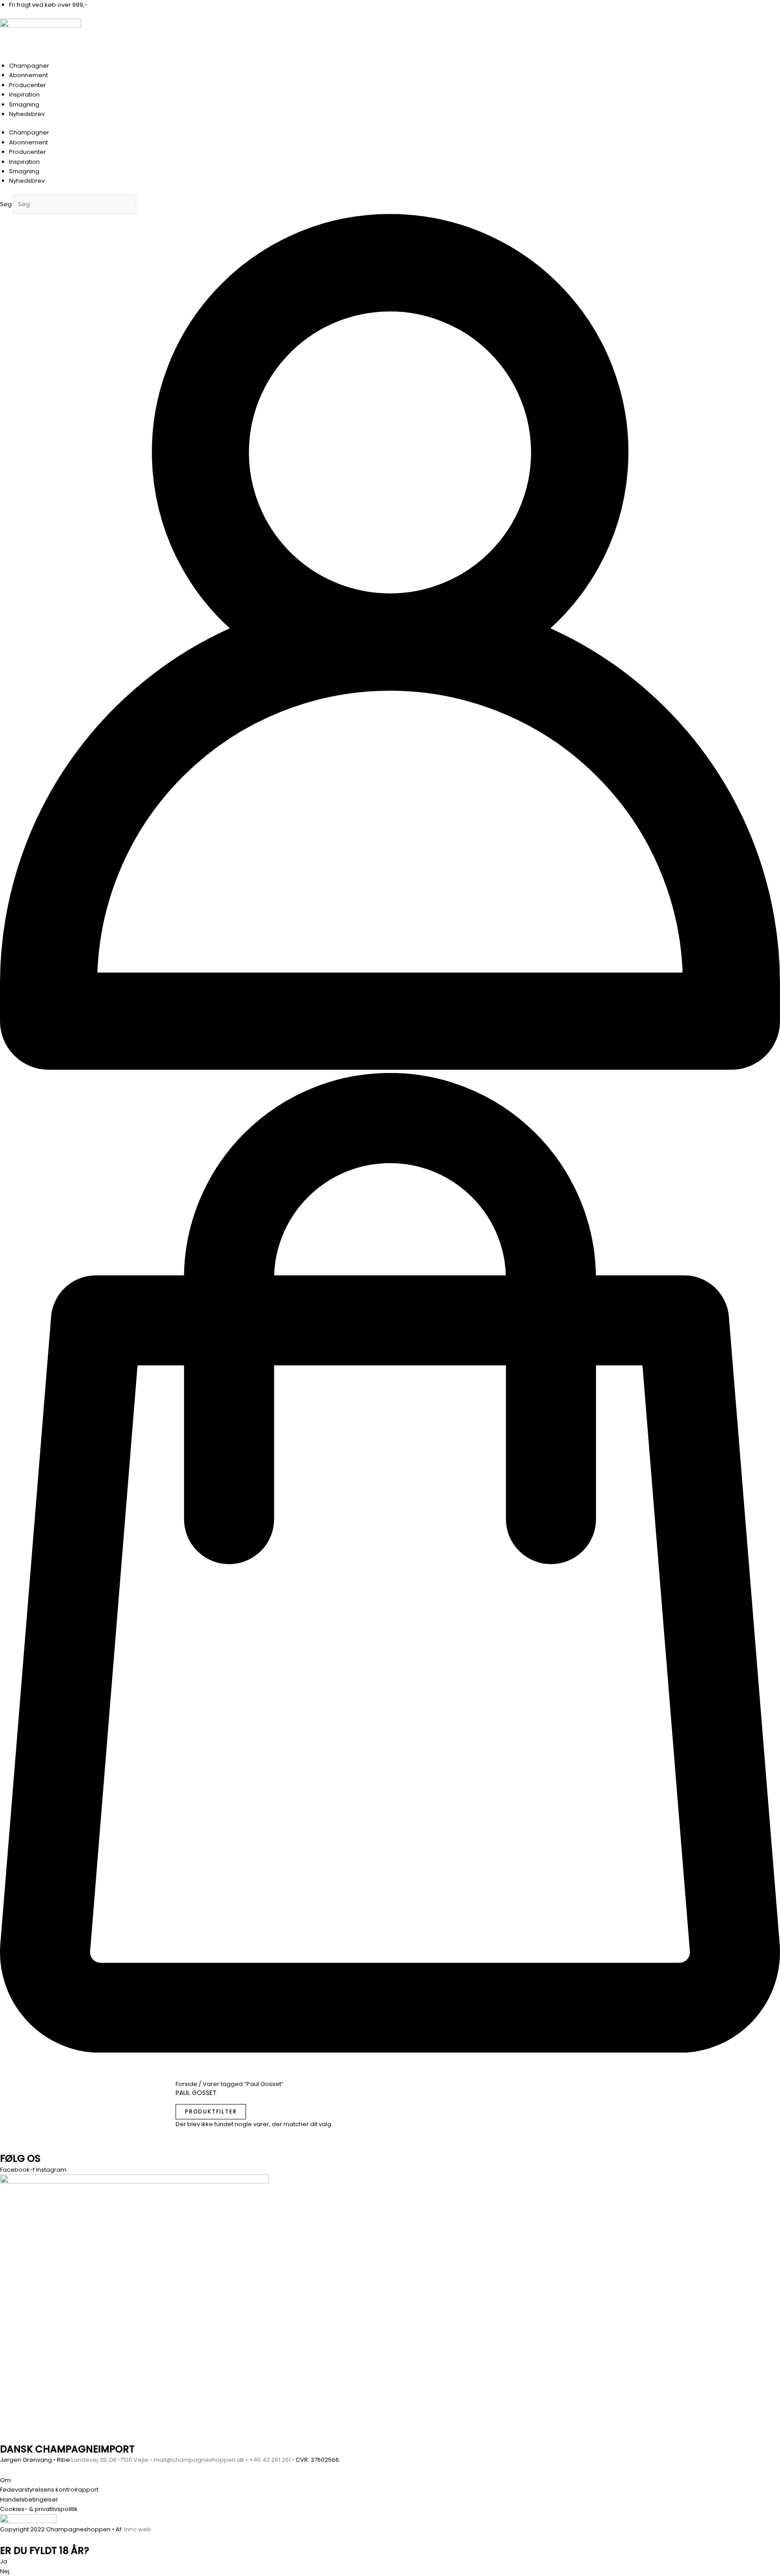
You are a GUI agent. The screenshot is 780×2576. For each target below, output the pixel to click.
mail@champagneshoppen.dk (199, 2460)
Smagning (24, 104)
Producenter (28, 85)
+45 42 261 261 (270, 2460)
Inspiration (24, 95)
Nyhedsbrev (27, 114)
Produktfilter (211, 2111)
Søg (6, 204)
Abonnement (28, 75)
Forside (186, 2084)
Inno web (138, 2529)
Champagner (29, 66)
